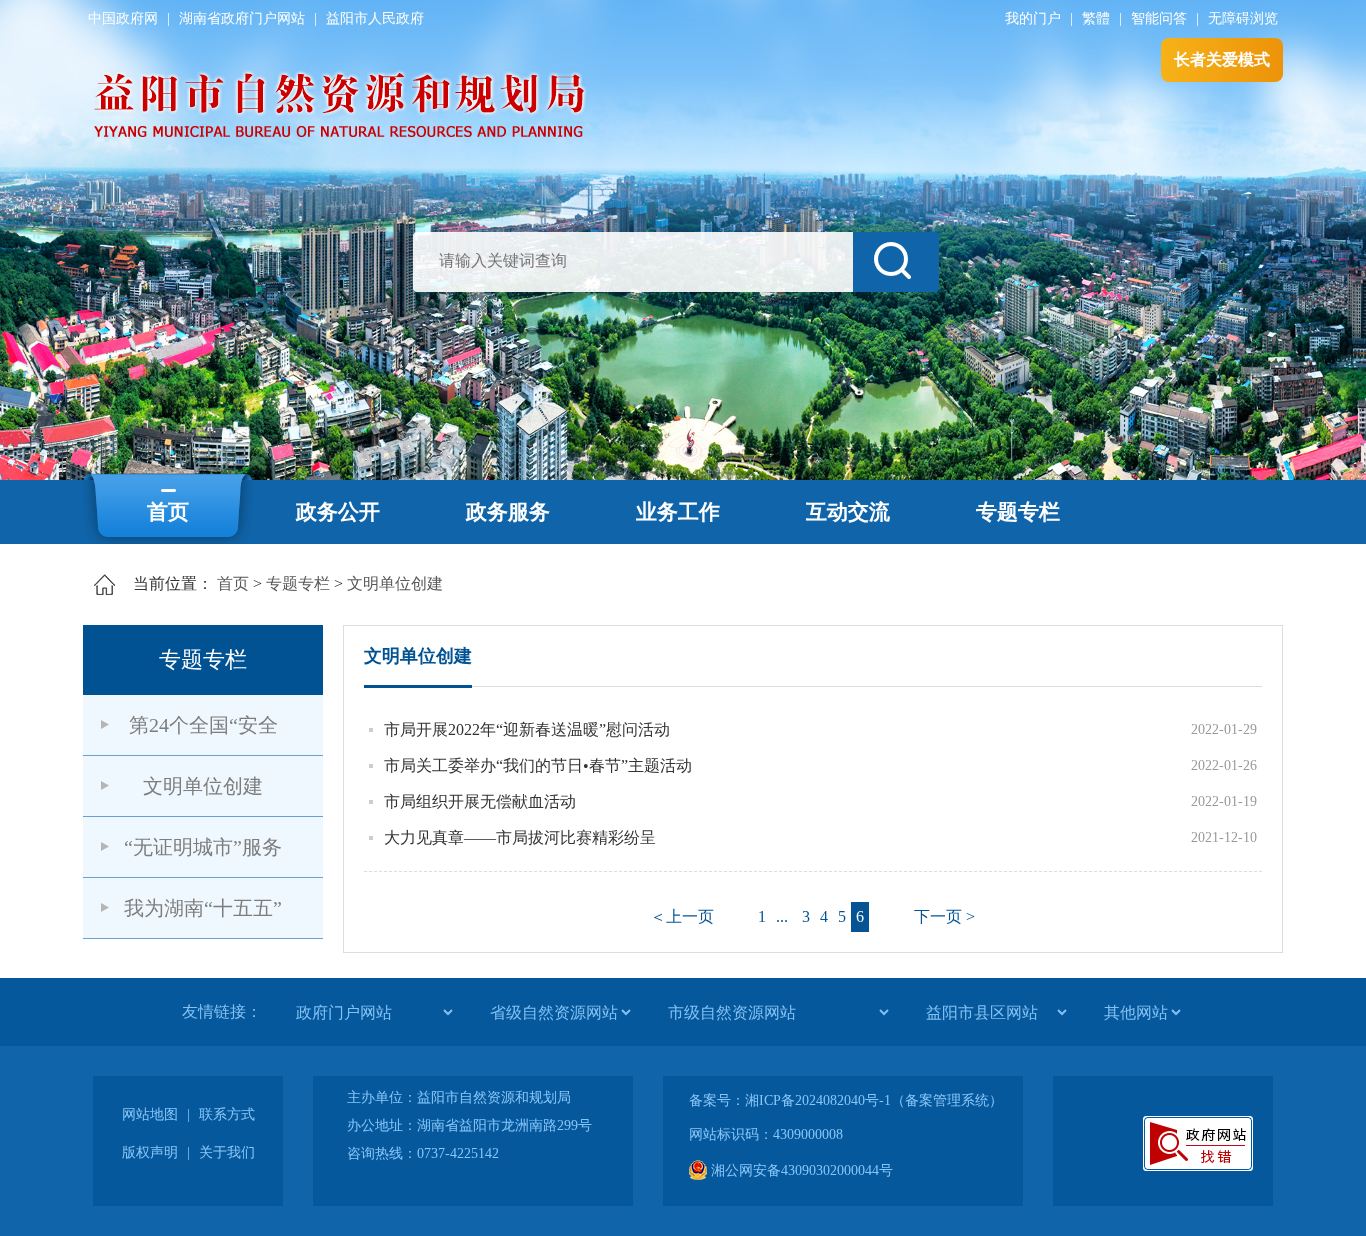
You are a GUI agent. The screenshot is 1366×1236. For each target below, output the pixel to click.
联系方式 (227, 1114)
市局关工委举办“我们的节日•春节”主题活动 (538, 765)
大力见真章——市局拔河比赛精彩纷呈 (520, 837)
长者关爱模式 (1222, 59)
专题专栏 (1018, 512)
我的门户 (1033, 18)
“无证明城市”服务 (203, 847)
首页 (168, 512)
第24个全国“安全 (203, 725)
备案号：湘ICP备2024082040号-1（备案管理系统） (846, 1100)
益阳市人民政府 (375, 18)
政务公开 (338, 512)
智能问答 (1159, 18)
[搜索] (896, 262)
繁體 (1096, 18)
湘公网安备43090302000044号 (800, 1170)
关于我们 (227, 1152)
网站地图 (150, 1114)
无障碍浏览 (1243, 18)
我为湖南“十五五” (203, 908)
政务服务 (508, 512)
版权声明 (150, 1152)
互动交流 (848, 512)
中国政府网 (123, 18)
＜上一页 (682, 916)
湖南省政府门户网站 (242, 18)
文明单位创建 (395, 583)
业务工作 (678, 512)
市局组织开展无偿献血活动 (480, 801)
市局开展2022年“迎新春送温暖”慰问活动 (527, 729)
